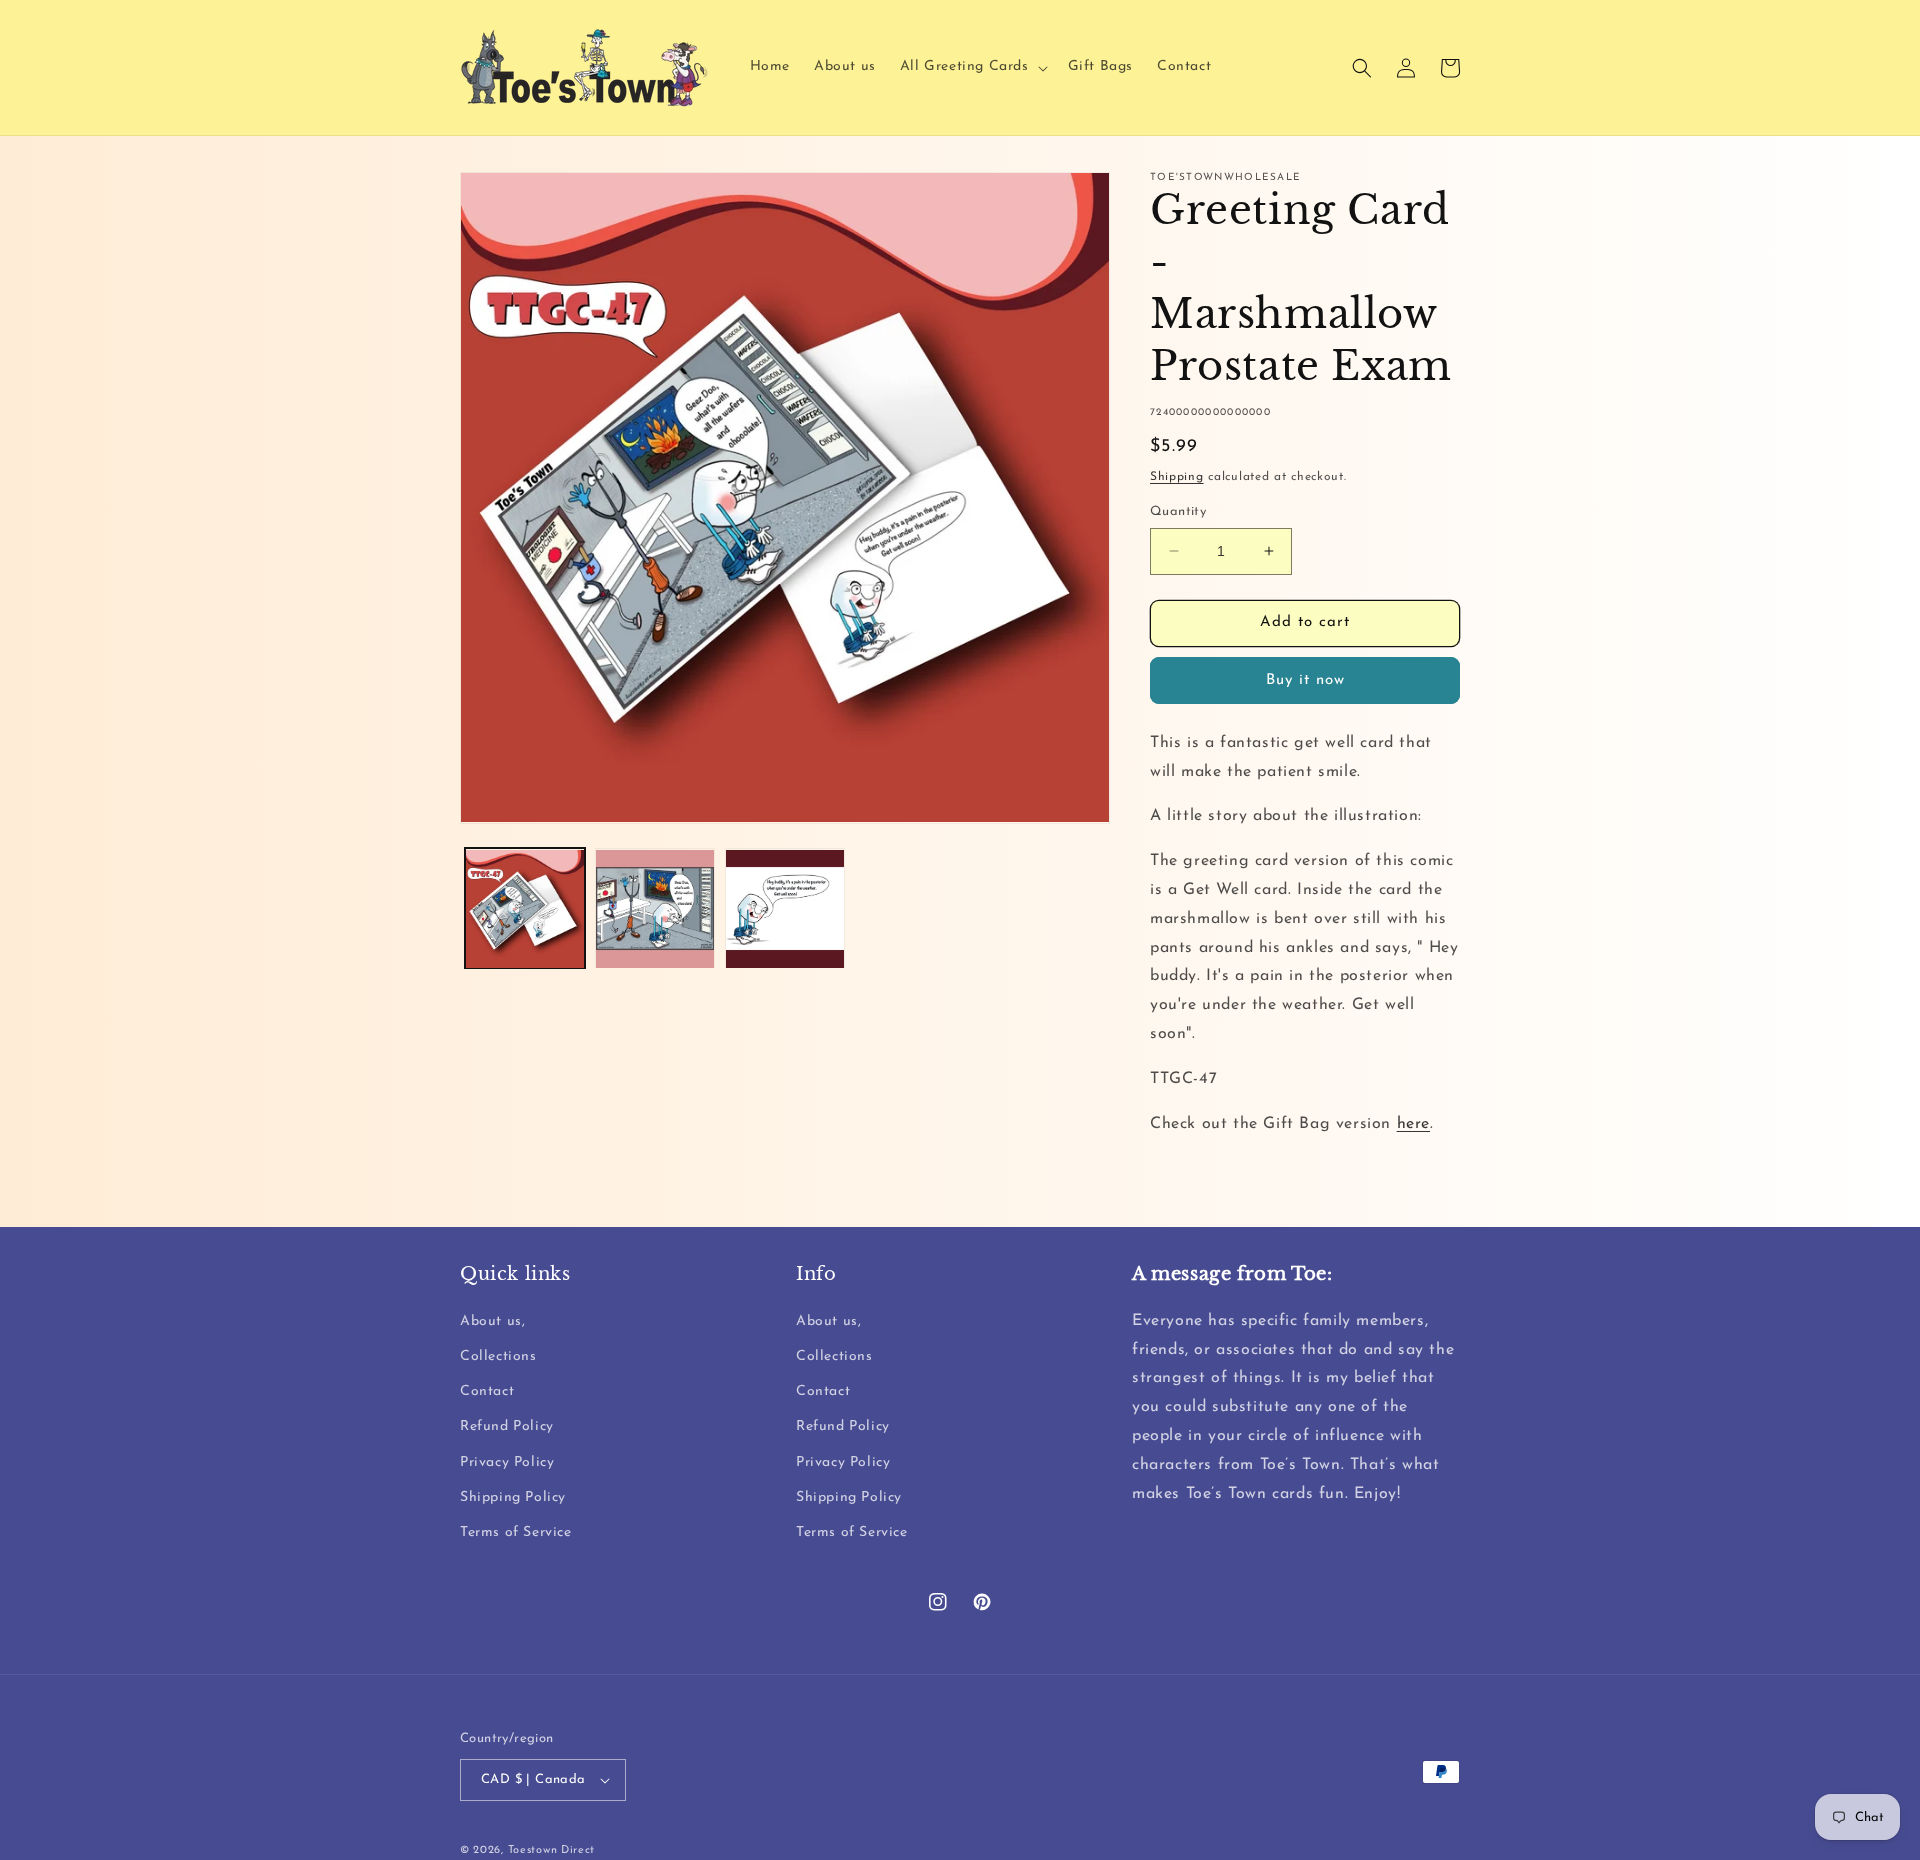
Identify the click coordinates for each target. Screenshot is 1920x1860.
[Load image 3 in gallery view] (785, 909)
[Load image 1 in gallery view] (525, 909)
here (1413, 1124)
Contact (487, 1391)
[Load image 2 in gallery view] (655, 909)
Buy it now (1305, 680)
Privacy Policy (507, 1462)
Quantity (1178, 511)
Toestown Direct (552, 1850)
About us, (492, 1321)
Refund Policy (507, 1426)
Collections (498, 1356)
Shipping (1177, 477)
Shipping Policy (513, 1497)
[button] (972, 67)
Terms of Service (516, 1532)
